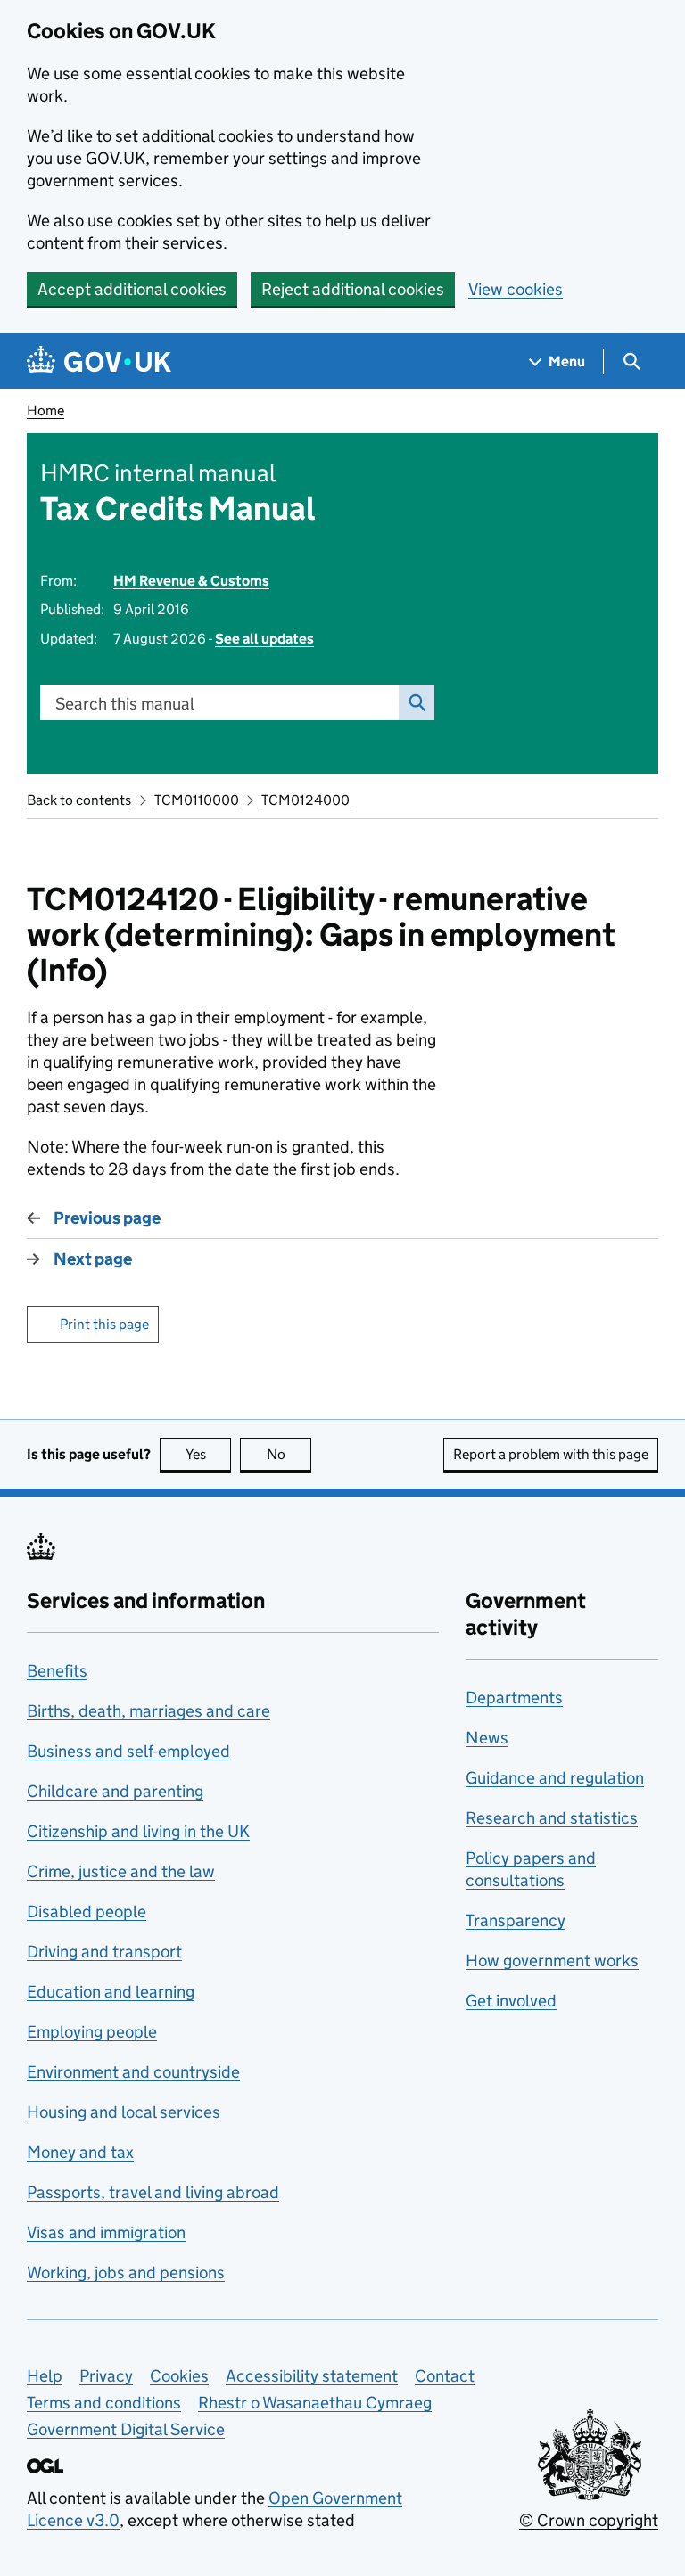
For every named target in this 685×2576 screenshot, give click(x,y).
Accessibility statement (312, 2376)
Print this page (104, 1324)
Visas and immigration (106, 2232)
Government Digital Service (126, 2429)
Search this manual (125, 704)
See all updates (264, 639)
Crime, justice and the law (121, 1871)
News (487, 1738)
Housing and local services (124, 2112)
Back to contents (79, 800)
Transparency (516, 1920)
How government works (552, 1961)
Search (417, 702)
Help (45, 2376)
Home (45, 410)
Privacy (106, 2376)
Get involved (511, 2001)
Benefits (57, 1671)
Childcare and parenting (115, 1791)
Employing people (92, 2032)
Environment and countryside (133, 2072)
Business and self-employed (128, 1751)
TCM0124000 (305, 800)
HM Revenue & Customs (191, 581)
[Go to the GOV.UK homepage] (99, 361)
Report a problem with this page (551, 1454)
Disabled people (87, 1911)
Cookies (179, 2376)
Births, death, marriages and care (149, 1711)
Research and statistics (552, 1818)
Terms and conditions (104, 2403)
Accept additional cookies (132, 289)
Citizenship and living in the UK (138, 1831)
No (289, 1454)
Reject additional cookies (353, 289)
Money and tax (80, 2152)
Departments (514, 1698)
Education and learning (111, 1992)
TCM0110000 (197, 800)
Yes (208, 1454)
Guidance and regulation (555, 1778)
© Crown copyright (589, 2520)
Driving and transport (104, 1952)
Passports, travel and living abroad (153, 2192)
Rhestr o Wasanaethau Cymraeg (315, 2403)
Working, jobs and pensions (126, 2272)
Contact (445, 2376)
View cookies (516, 289)
